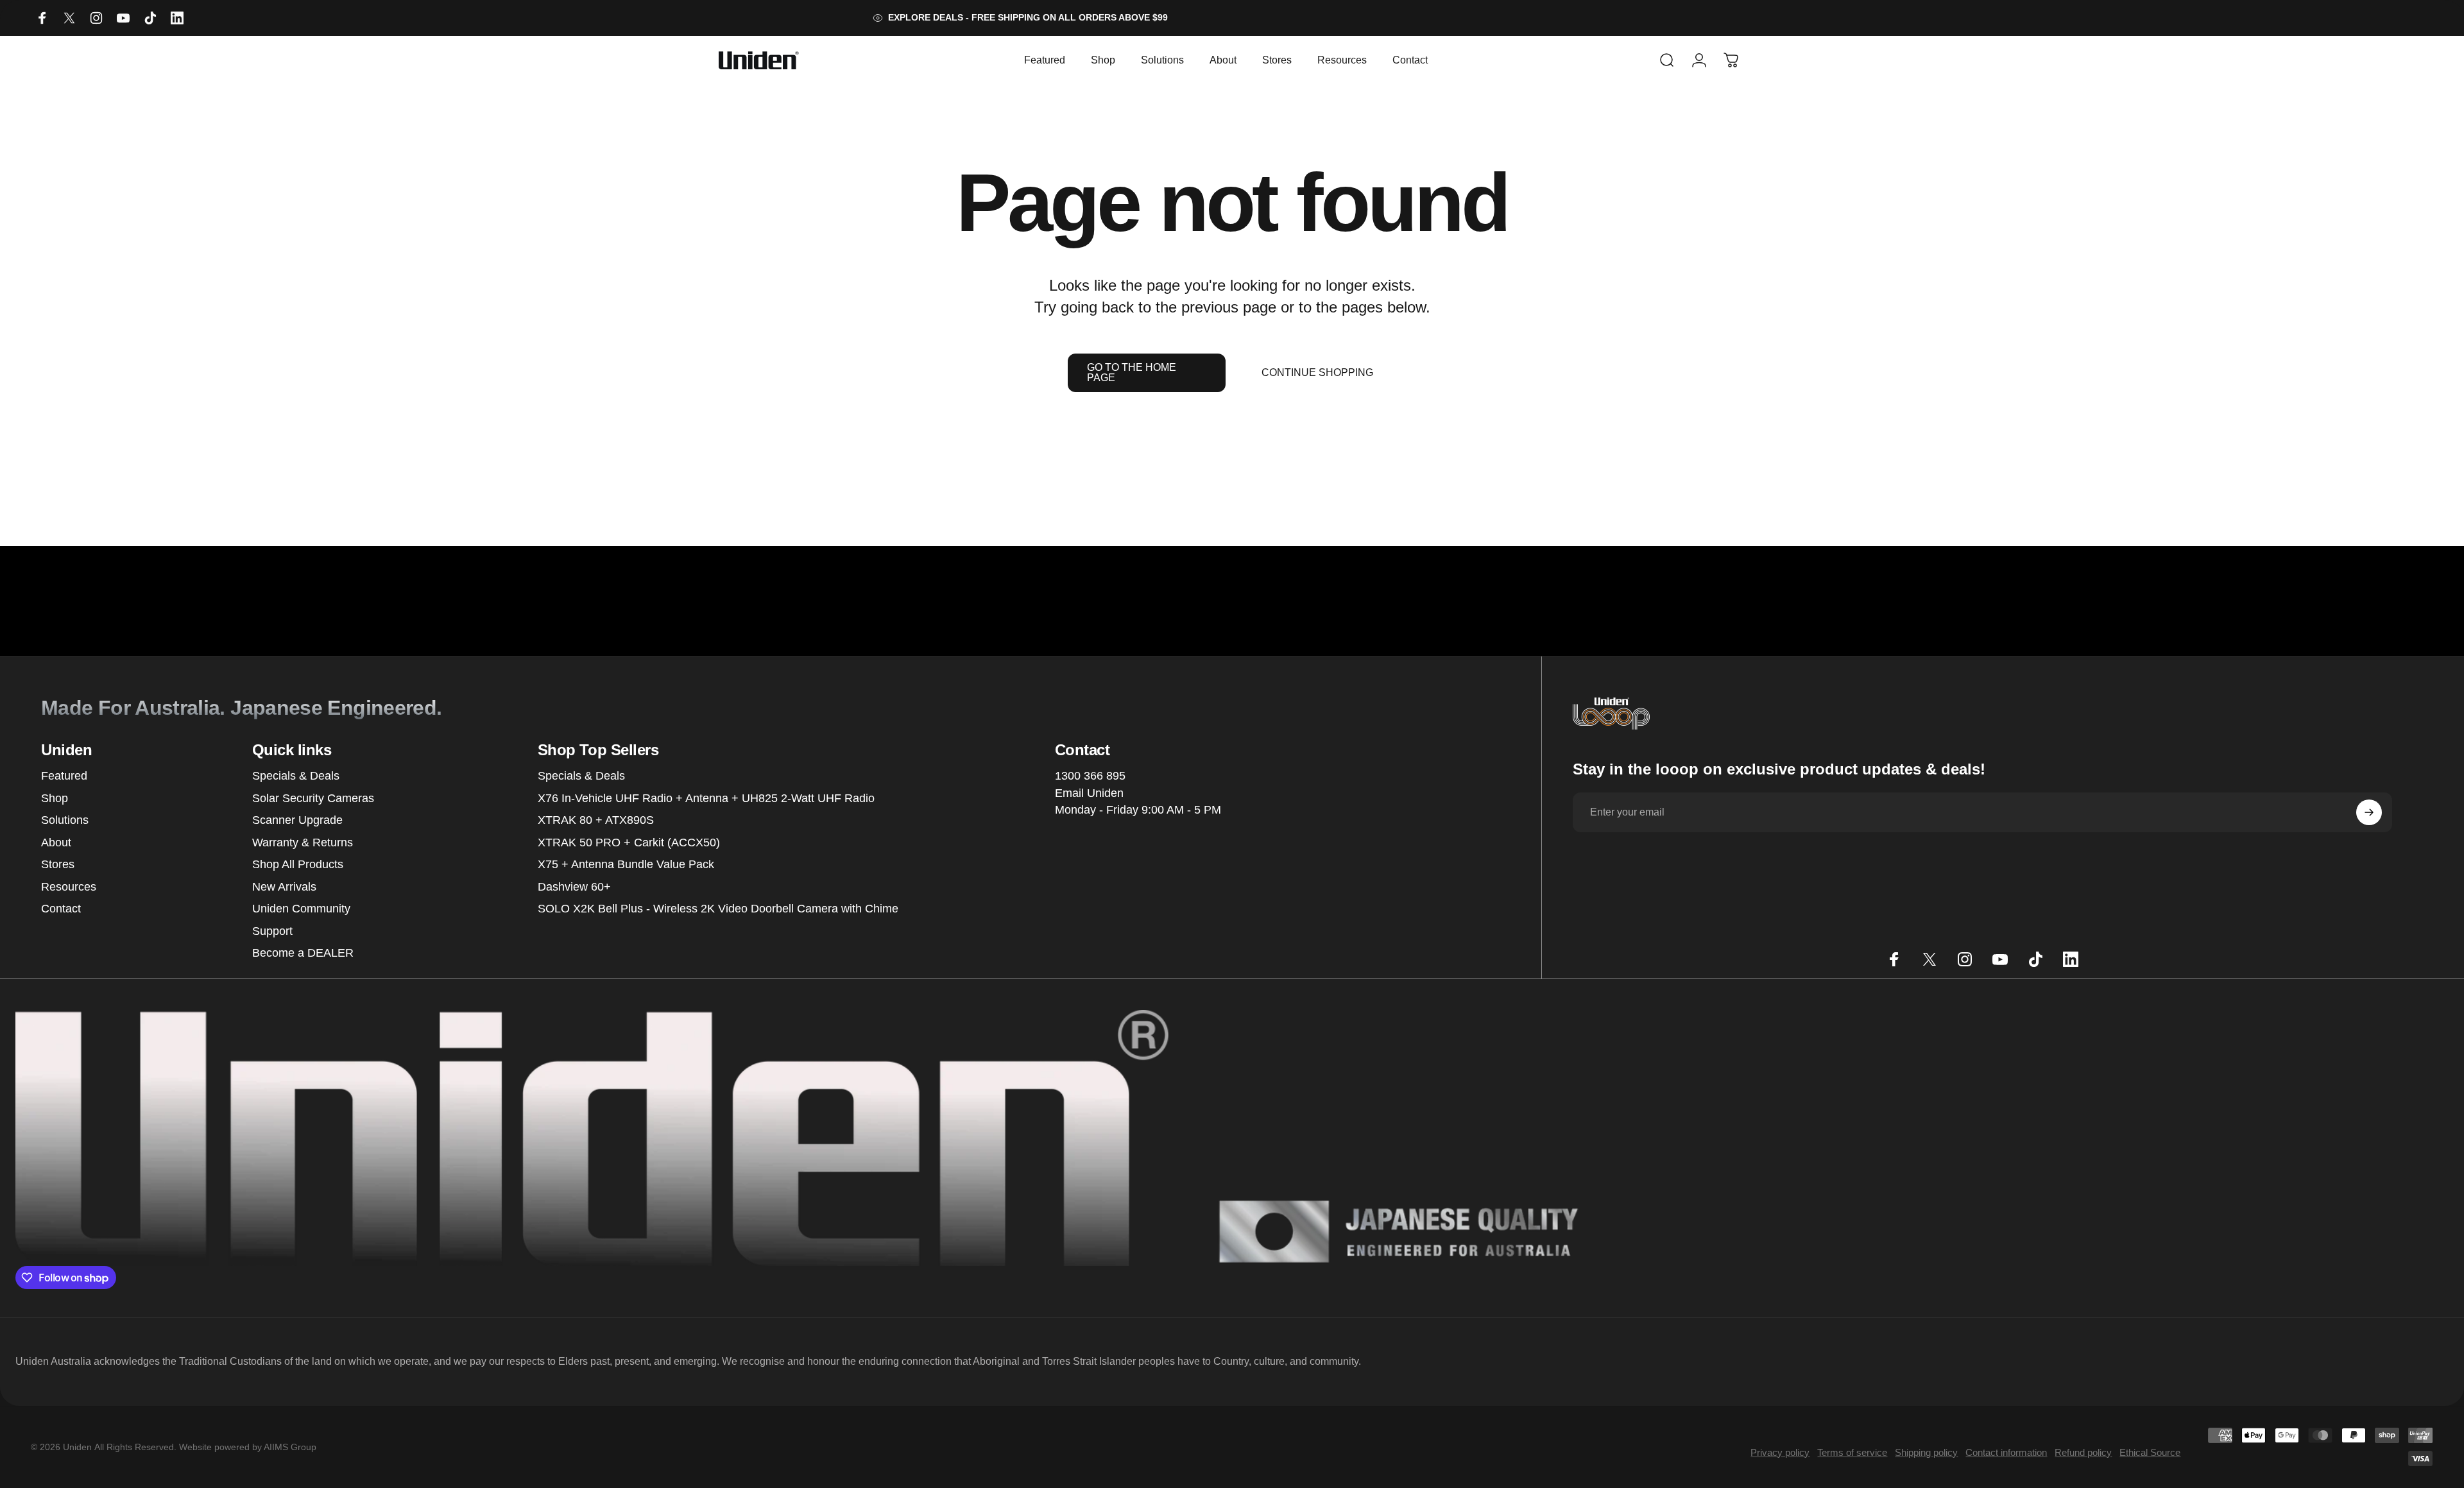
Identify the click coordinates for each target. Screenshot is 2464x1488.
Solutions (65, 820)
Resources (69, 887)
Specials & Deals (296, 776)
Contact (61, 909)
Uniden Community (301, 909)
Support (272, 931)
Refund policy (2083, 1452)
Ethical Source (2150, 1452)
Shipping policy (1926, 1452)
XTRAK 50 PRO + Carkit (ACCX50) (629, 842)
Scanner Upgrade (297, 820)
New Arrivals (284, 887)
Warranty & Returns (303, 842)
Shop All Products (298, 864)
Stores (58, 864)
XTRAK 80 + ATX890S (596, 820)
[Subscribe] (2369, 812)
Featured (64, 776)
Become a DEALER (303, 953)
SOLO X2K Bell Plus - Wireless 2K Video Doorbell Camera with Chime (718, 909)
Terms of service (1852, 1452)
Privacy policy (1780, 1452)
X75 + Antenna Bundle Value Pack (626, 864)
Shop (55, 798)
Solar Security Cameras (313, 798)
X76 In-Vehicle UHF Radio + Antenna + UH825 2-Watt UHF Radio (706, 798)
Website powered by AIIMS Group (248, 1447)
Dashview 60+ (574, 887)
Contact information (2006, 1452)
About (56, 842)
